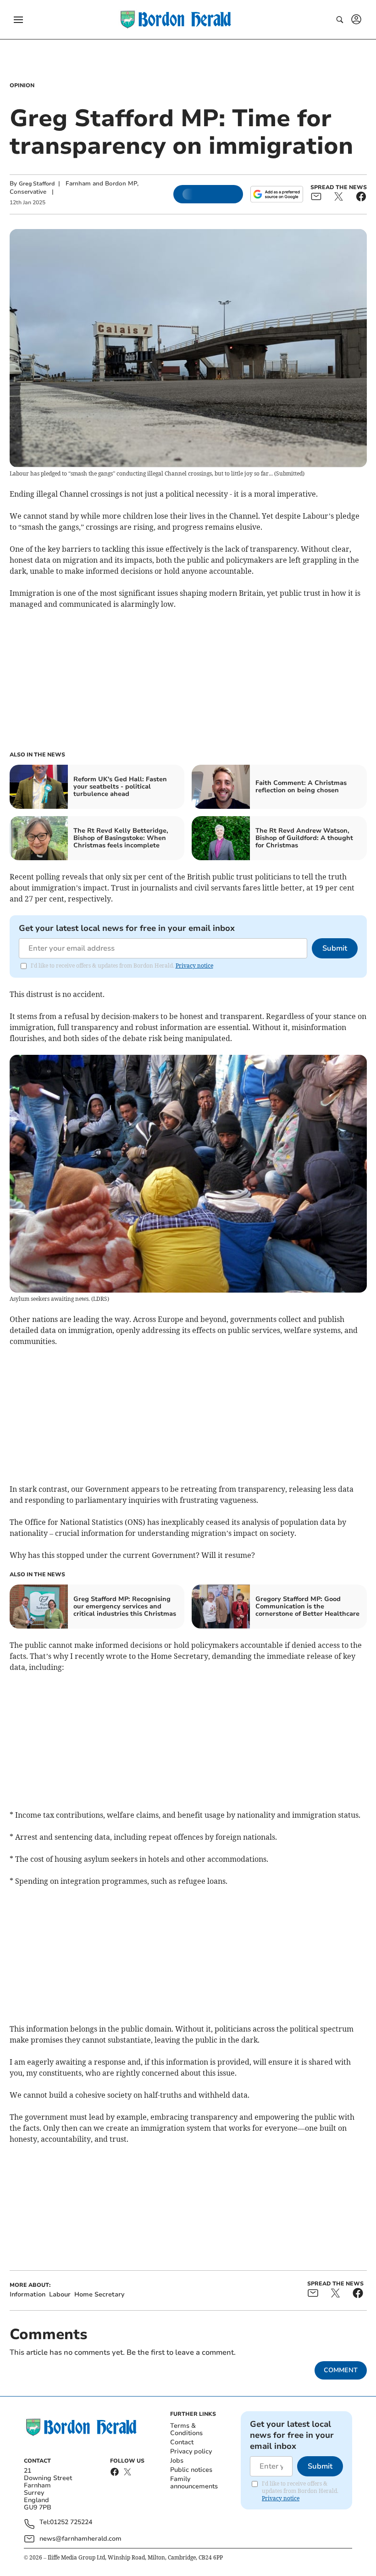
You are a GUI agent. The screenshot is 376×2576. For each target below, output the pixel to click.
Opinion (22, 85)
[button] (18, 20)
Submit (335, 948)
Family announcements (194, 2483)
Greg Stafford (37, 184)
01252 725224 (71, 2523)
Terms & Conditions (186, 2429)
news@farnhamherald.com (80, 2539)
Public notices (191, 2470)
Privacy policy (191, 2451)
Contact (182, 2442)
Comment (341, 2370)
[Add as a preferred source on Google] (276, 194)
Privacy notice (194, 966)
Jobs (177, 2461)
